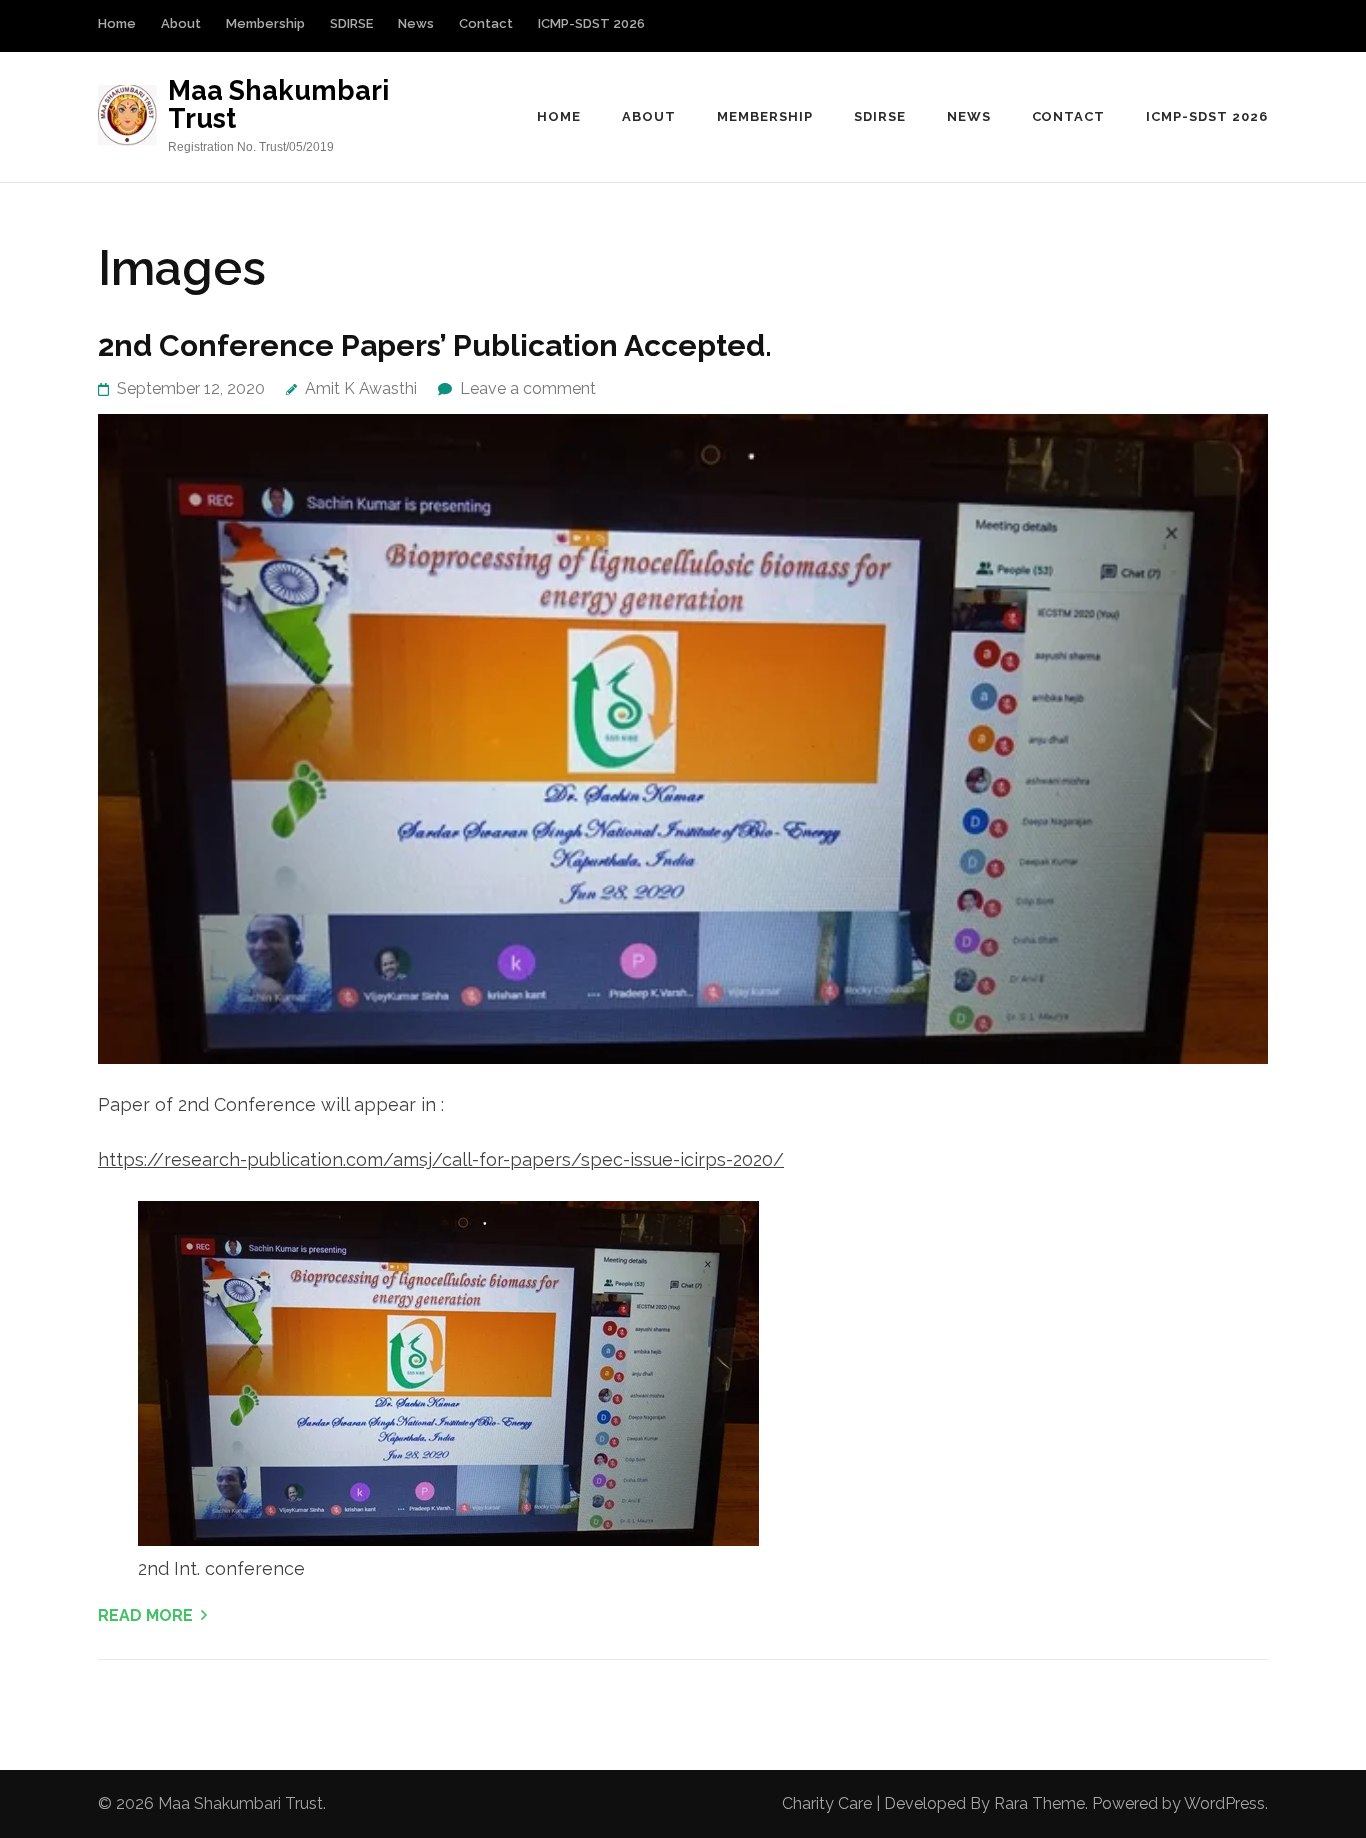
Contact (486, 23)
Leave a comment (528, 388)
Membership (265, 23)
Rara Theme (1039, 1803)
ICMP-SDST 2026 (591, 23)
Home (117, 23)
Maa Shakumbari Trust (278, 104)
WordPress (1224, 1803)
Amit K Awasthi (361, 388)
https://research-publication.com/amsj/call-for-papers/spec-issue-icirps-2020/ (441, 1159)
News (416, 23)
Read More (145, 1615)
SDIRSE (351, 23)
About (181, 23)
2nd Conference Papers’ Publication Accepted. (435, 345)
